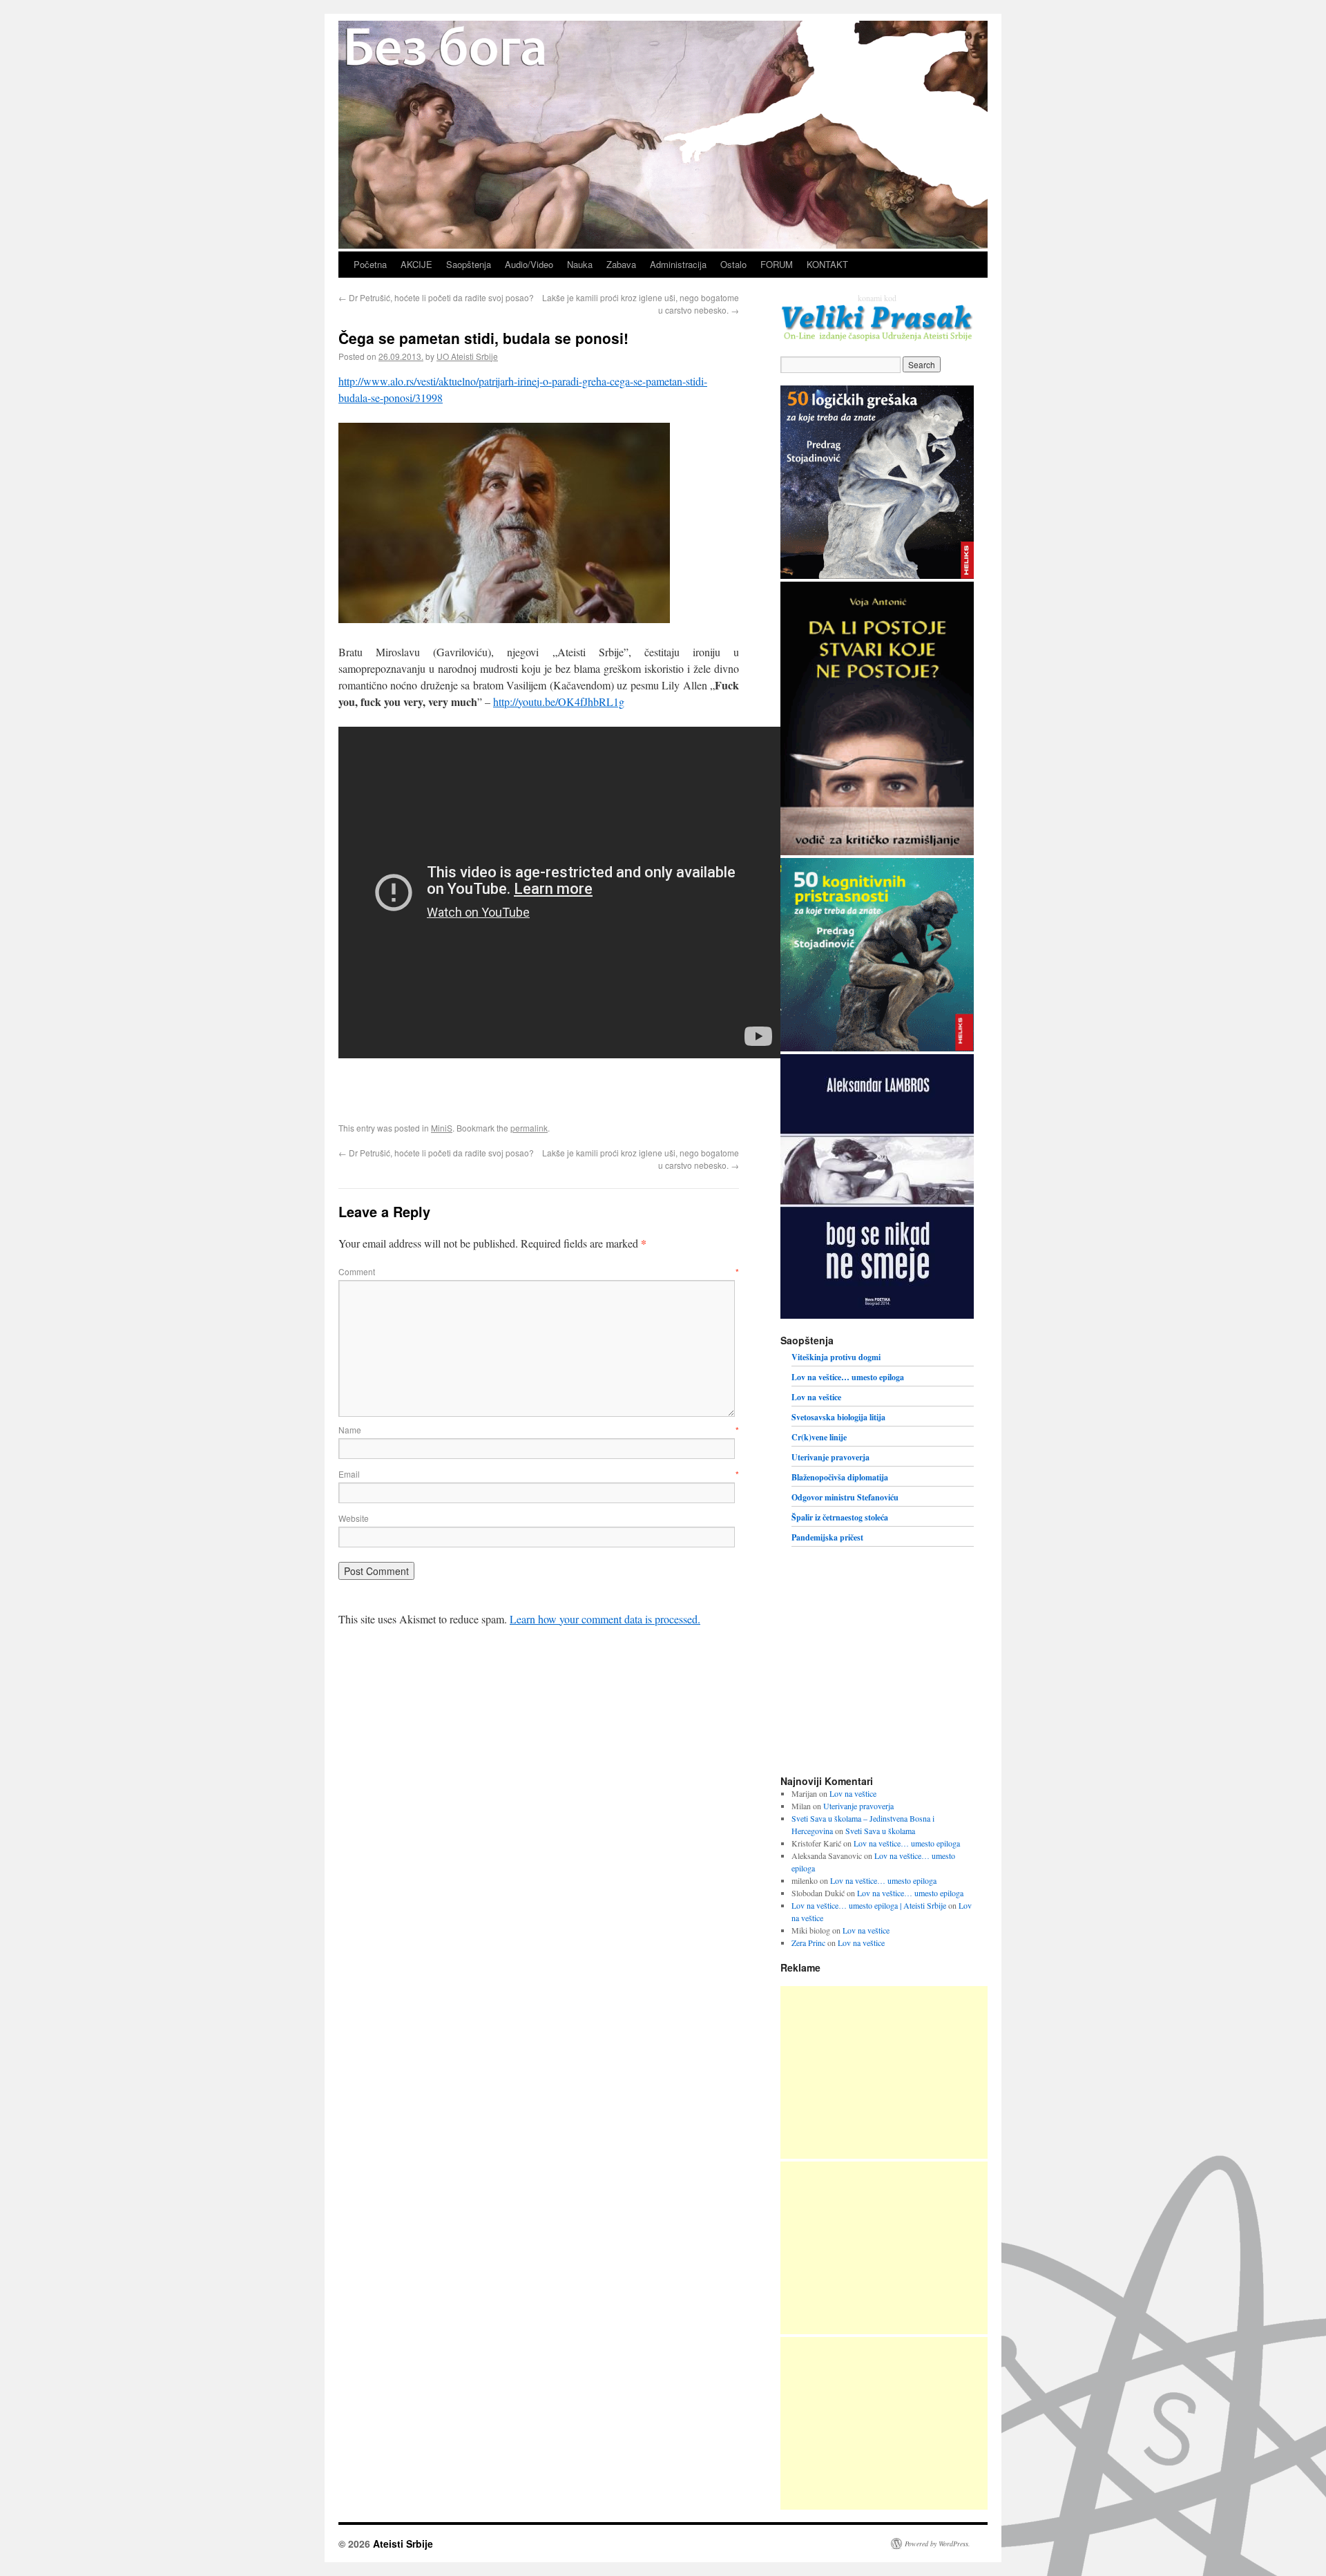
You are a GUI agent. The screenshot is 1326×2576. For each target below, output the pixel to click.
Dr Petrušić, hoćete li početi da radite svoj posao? (436, 297)
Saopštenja (469, 264)
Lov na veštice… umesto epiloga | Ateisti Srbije (869, 1905)
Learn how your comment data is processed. (605, 1619)
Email (539, 1474)
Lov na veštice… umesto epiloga (848, 1377)
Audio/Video (529, 264)
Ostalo (733, 264)
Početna (370, 264)
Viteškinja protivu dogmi (836, 1357)
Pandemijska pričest (827, 1537)
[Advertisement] (884, 2072)
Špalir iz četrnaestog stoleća (840, 1517)
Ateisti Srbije (403, 2544)
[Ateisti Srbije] (663, 245)
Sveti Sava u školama (880, 1831)
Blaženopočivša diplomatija (840, 1477)
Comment (539, 1271)
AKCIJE (416, 264)
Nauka (580, 264)
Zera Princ (808, 1943)
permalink (529, 1128)
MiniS (442, 1128)
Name (539, 1430)
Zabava (621, 264)
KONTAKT (827, 264)
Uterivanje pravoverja (830, 1457)
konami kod (877, 298)
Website (354, 1518)
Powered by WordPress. (938, 2544)
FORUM (777, 264)
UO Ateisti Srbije (467, 356)
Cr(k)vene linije (819, 1437)
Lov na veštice (816, 1397)
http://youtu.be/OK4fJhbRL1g (559, 702)
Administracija (678, 264)
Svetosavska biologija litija (838, 1417)
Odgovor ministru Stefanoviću (845, 1497)
